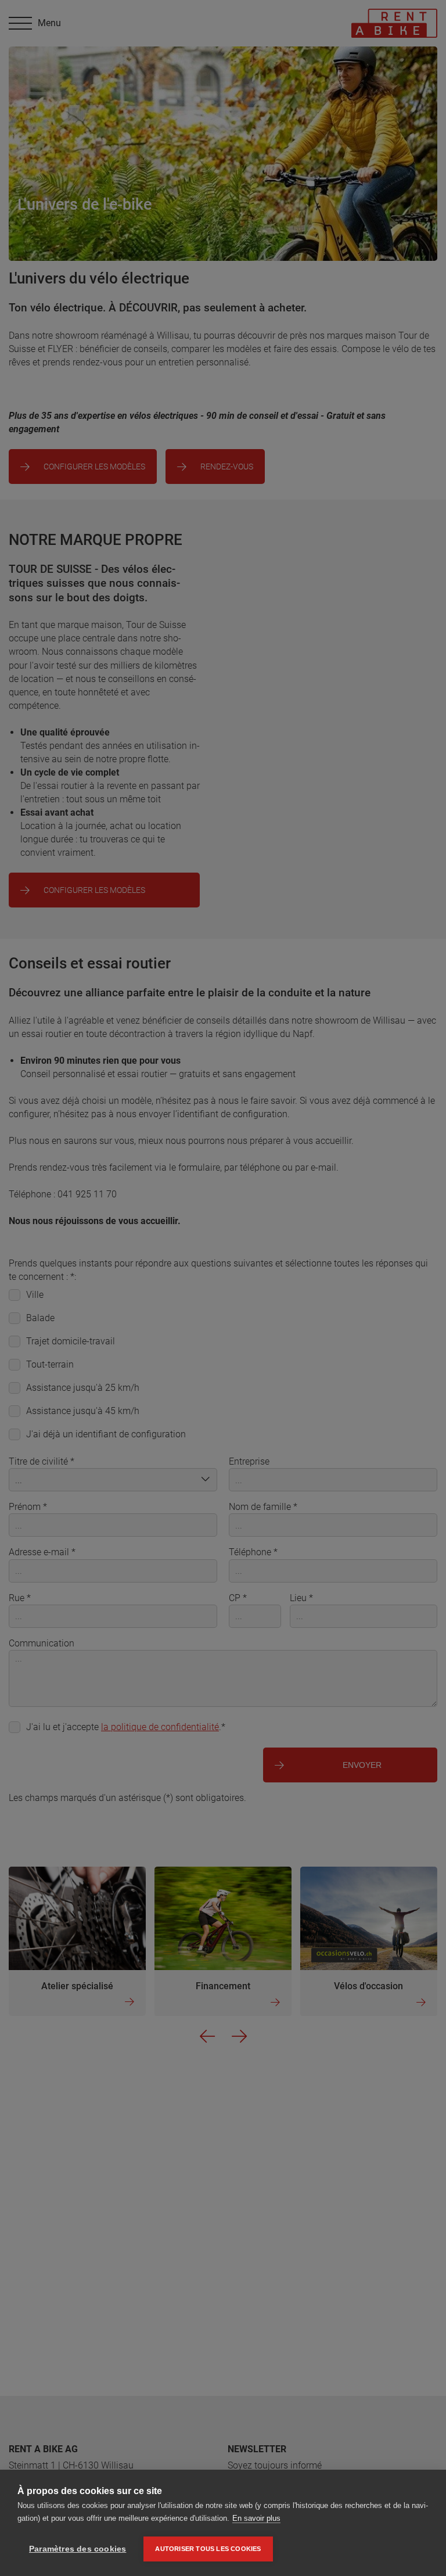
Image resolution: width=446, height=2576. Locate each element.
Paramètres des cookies (78, 2549)
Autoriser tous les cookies (208, 2549)
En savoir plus (256, 2518)
